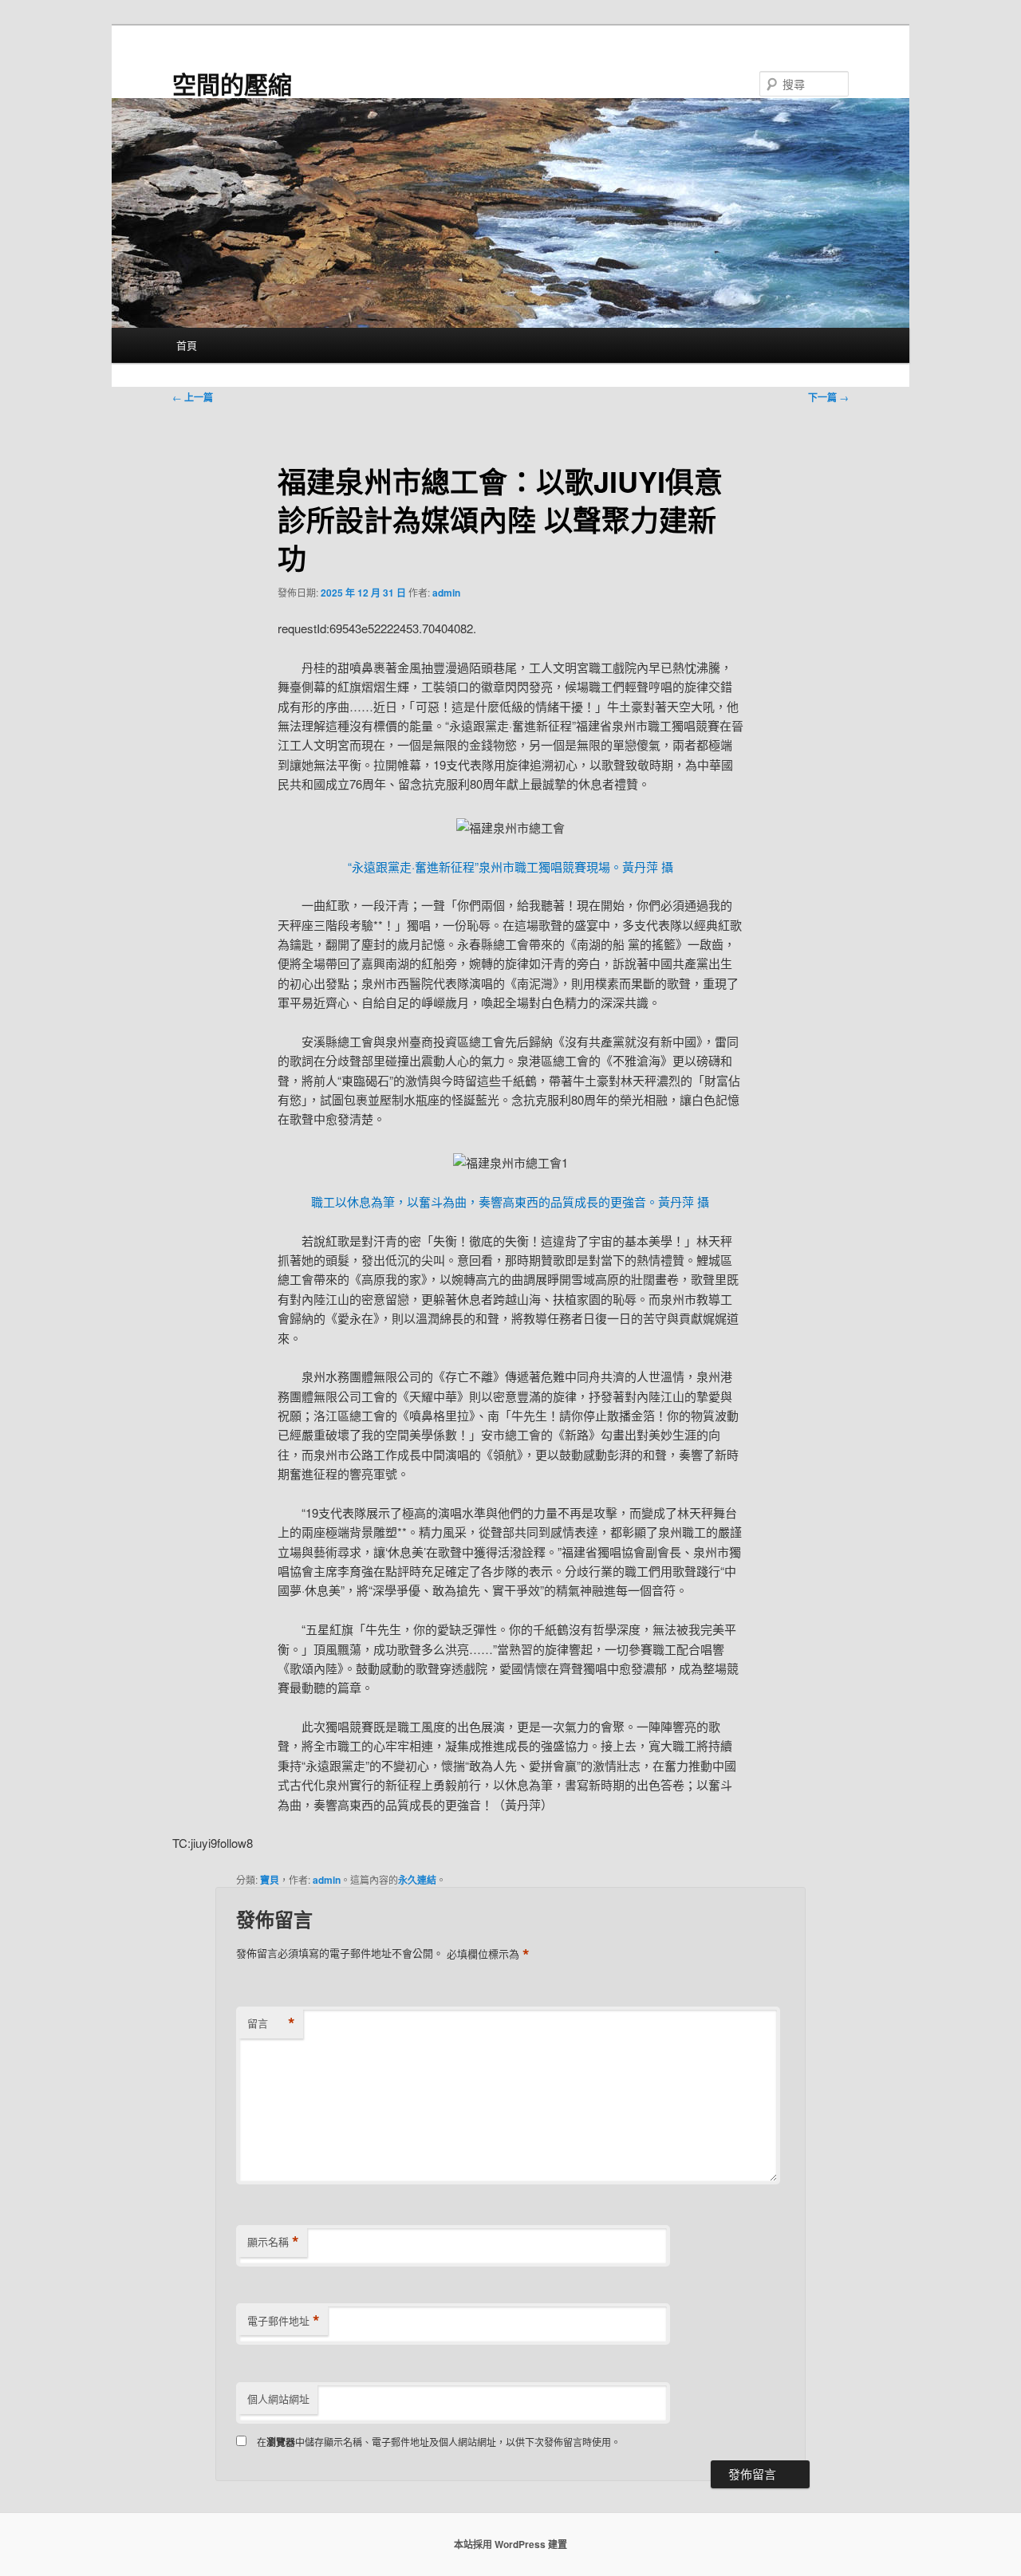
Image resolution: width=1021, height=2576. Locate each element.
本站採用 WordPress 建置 (510, 2544)
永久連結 (417, 1880)
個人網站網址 (278, 2399)
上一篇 (193, 397)
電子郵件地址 (284, 2321)
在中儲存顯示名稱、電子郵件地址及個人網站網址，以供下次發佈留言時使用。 (439, 2442)
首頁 (187, 345)
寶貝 (270, 1880)
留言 (271, 2023)
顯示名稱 (273, 2242)
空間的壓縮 (232, 83)
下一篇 (828, 397)
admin (446, 593)
